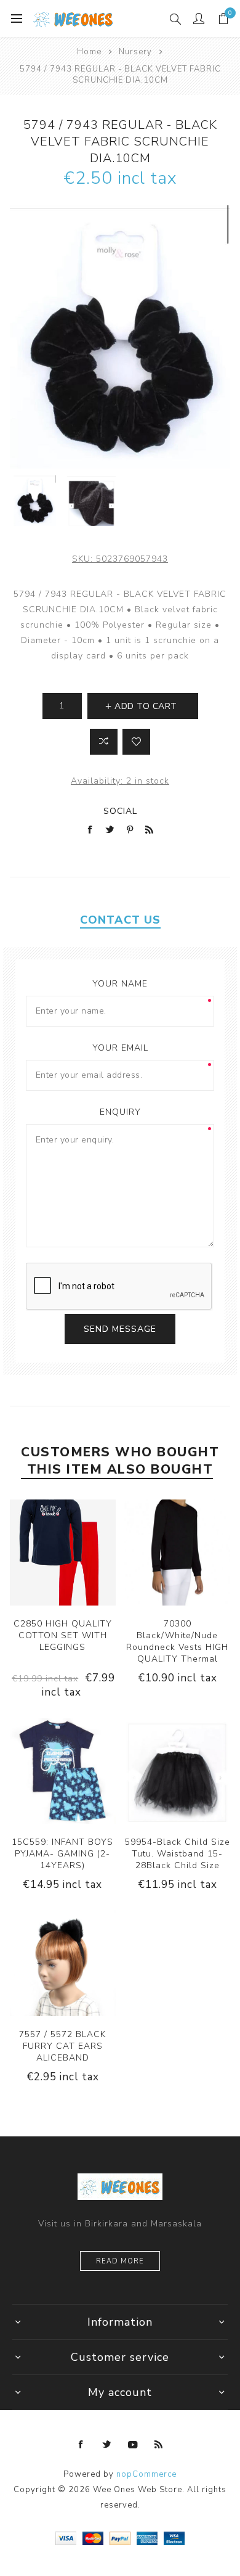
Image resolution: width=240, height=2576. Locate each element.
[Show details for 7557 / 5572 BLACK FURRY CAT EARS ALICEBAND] (63, 1963)
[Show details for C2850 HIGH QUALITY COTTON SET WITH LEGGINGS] (63, 1553)
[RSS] (159, 2445)
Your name (120, 984)
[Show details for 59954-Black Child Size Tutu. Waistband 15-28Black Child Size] (177, 1771)
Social (120, 811)
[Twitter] (107, 2445)
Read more (120, 2261)
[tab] (120, 920)
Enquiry (120, 1112)
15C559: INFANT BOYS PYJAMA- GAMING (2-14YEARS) (62, 1854)
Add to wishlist (136, 742)
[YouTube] (133, 2445)
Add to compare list (104, 742)
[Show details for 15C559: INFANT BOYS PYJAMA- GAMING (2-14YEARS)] (63, 1771)
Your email (120, 1048)
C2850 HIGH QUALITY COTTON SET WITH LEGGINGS (63, 1635)
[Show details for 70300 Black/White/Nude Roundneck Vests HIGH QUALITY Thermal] (177, 1553)
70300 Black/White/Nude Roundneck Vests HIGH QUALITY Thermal (177, 1641)
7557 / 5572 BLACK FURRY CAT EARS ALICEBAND (62, 2046)
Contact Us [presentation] (120, 920)
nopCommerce (146, 2474)
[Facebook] (81, 2445)
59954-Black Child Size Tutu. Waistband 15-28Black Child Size (178, 1854)
